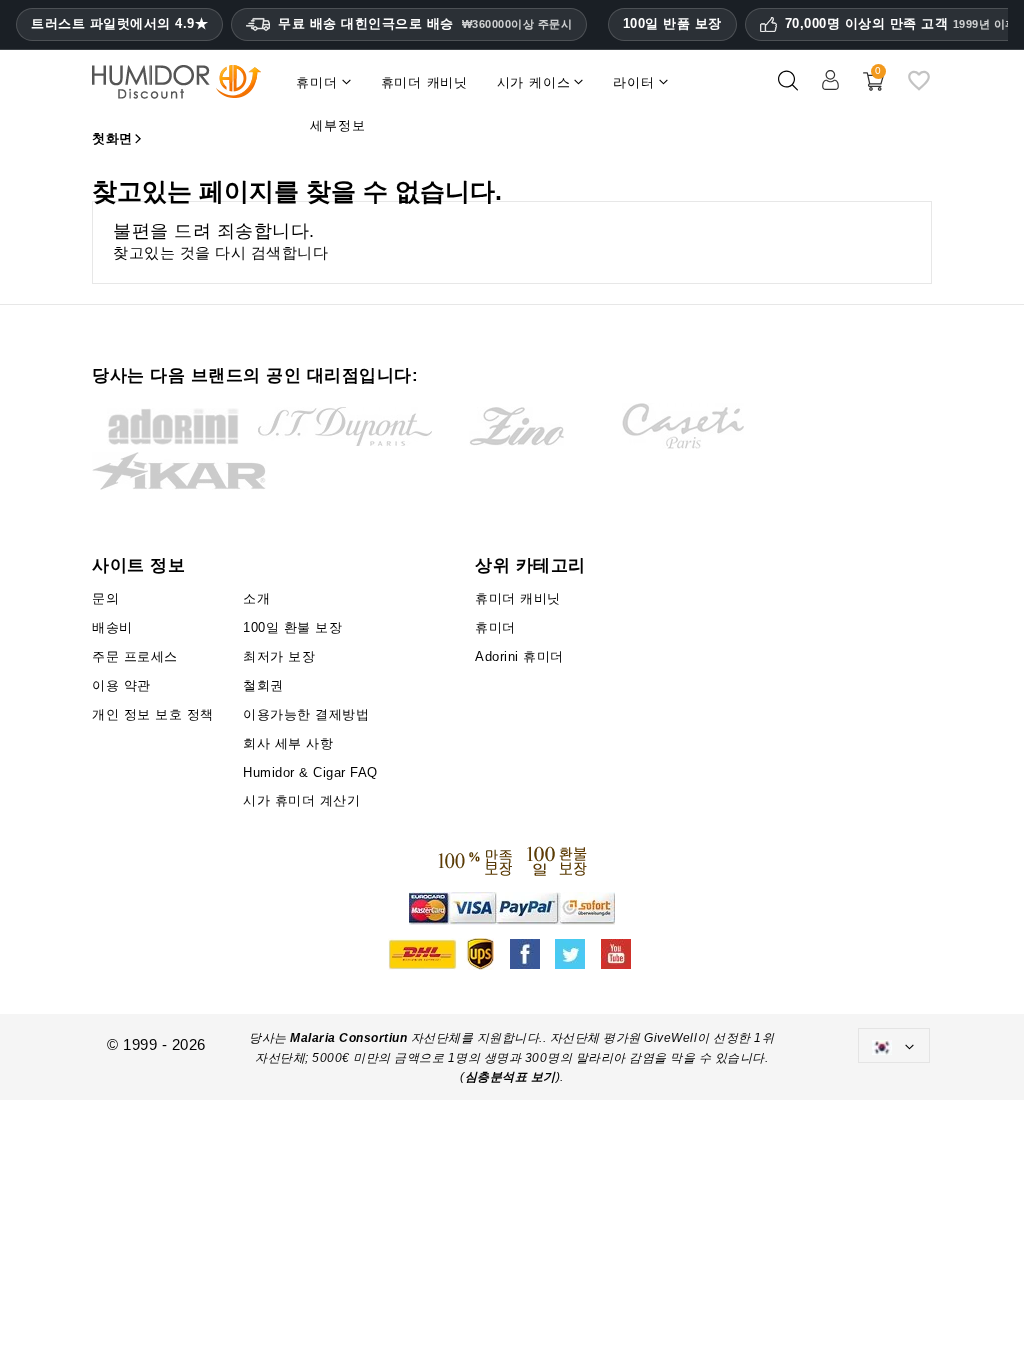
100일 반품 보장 (672, 23)
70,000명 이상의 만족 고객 (901, 24)
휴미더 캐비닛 (518, 598)
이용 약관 (121, 685)
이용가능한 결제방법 (306, 714)
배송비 (112, 627)
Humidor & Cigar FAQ (310, 772)
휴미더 (495, 627)
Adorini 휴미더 (519, 656)
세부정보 (337, 125)
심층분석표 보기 (510, 1077)
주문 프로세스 (135, 656)
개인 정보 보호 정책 (153, 714)
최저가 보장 (279, 656)
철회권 (263, 685)
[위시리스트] (919, 88)
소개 (256, 598)
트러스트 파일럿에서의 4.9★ (119, 24)
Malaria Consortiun (348, 1038)
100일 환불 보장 (292, 627)
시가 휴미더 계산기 (301, 800)
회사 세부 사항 (288, 743)
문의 (105, 598)
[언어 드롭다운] (894, 1045)
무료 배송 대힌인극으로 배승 (425, 23)
